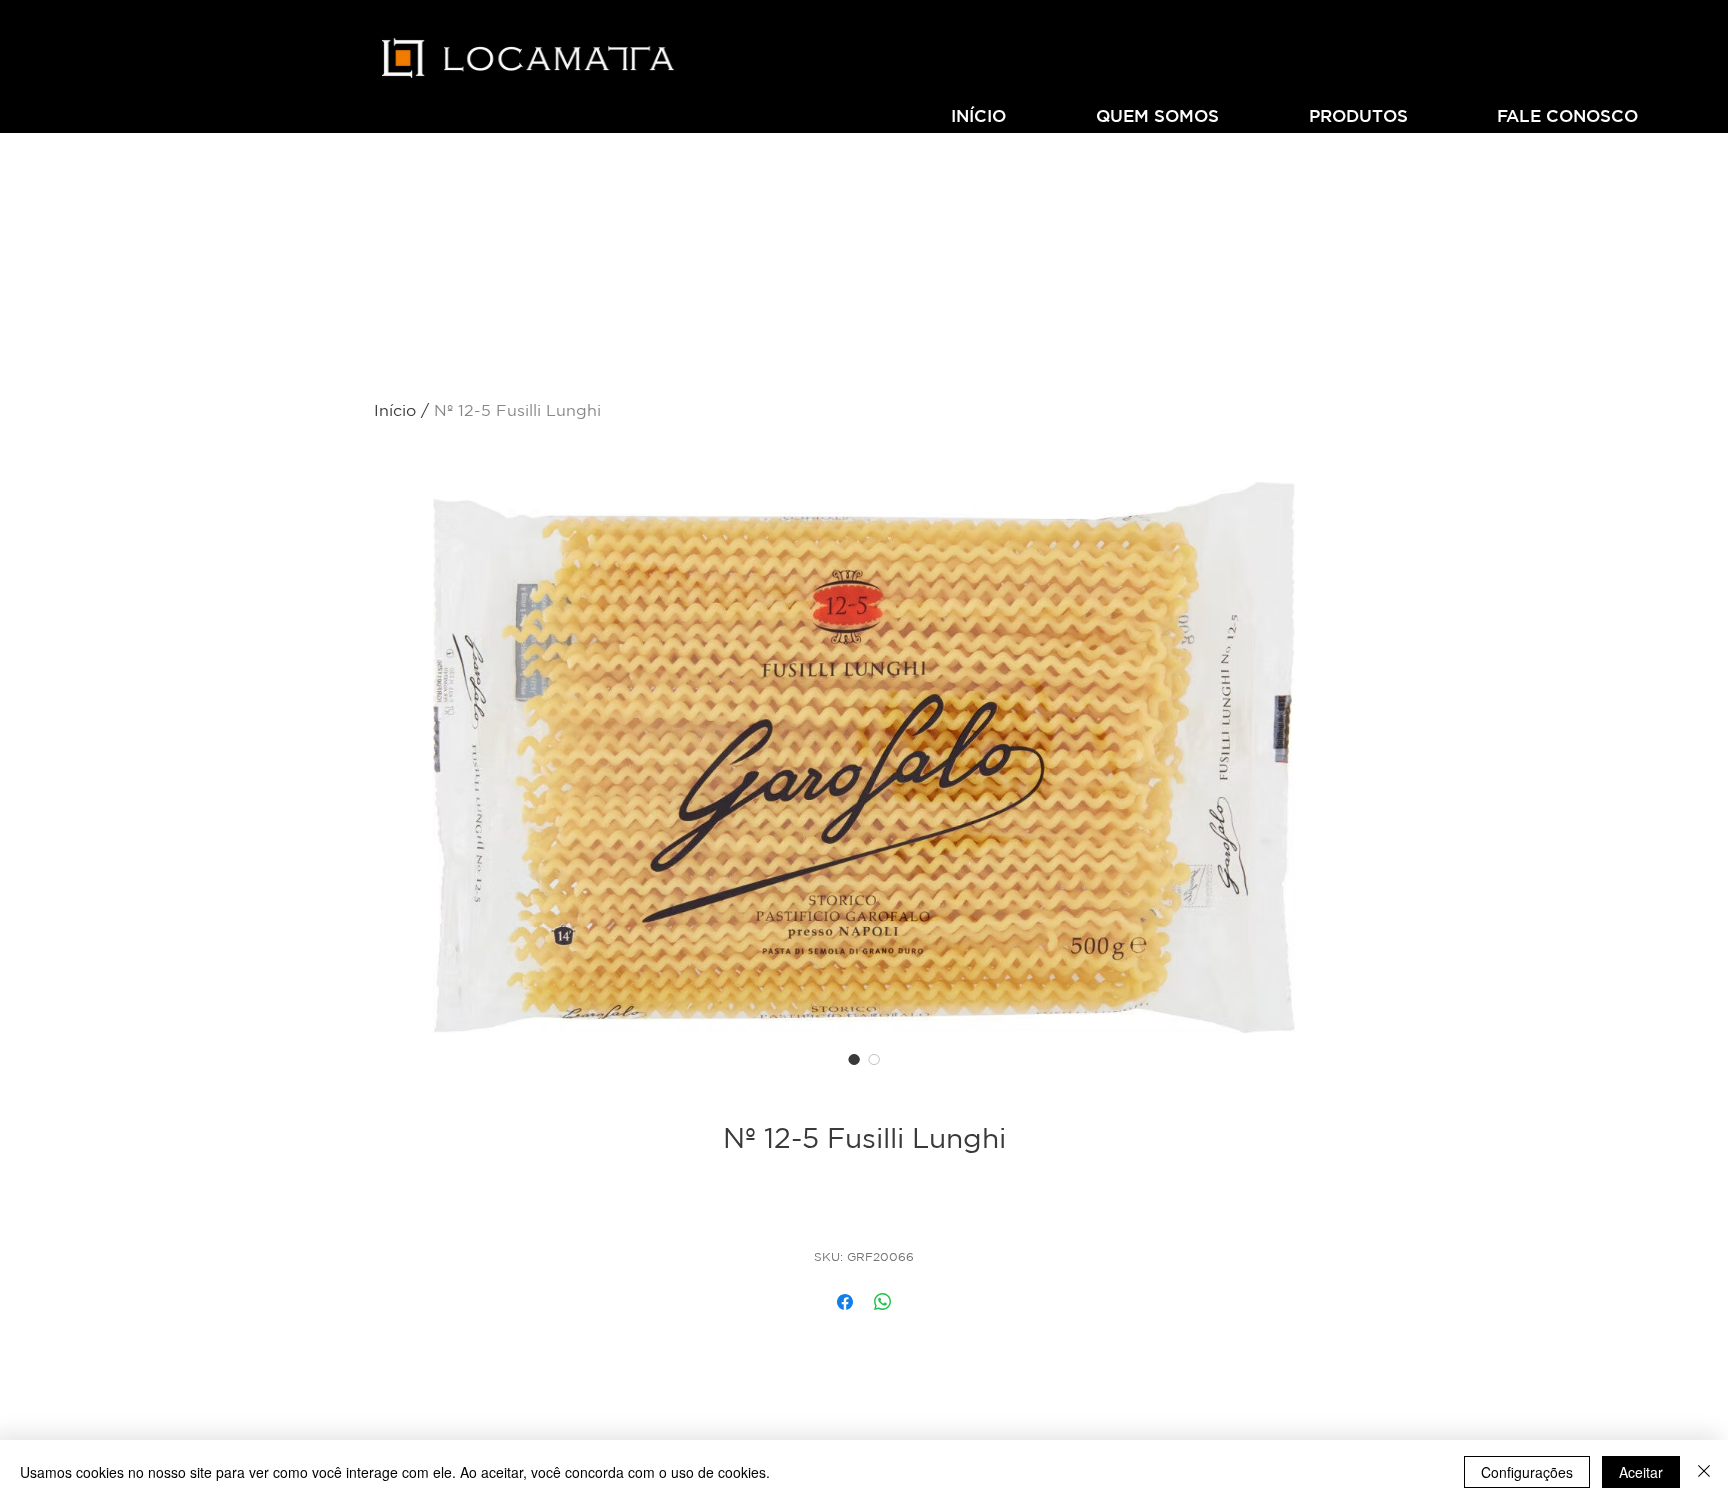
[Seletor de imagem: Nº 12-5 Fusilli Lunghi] (854, 1059)
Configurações (1527, 1472)
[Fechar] (1704, 1472)
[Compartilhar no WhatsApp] (883, 1302)
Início (395, 410)
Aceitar (1641, 1472)
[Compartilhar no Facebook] (845, 1302)
